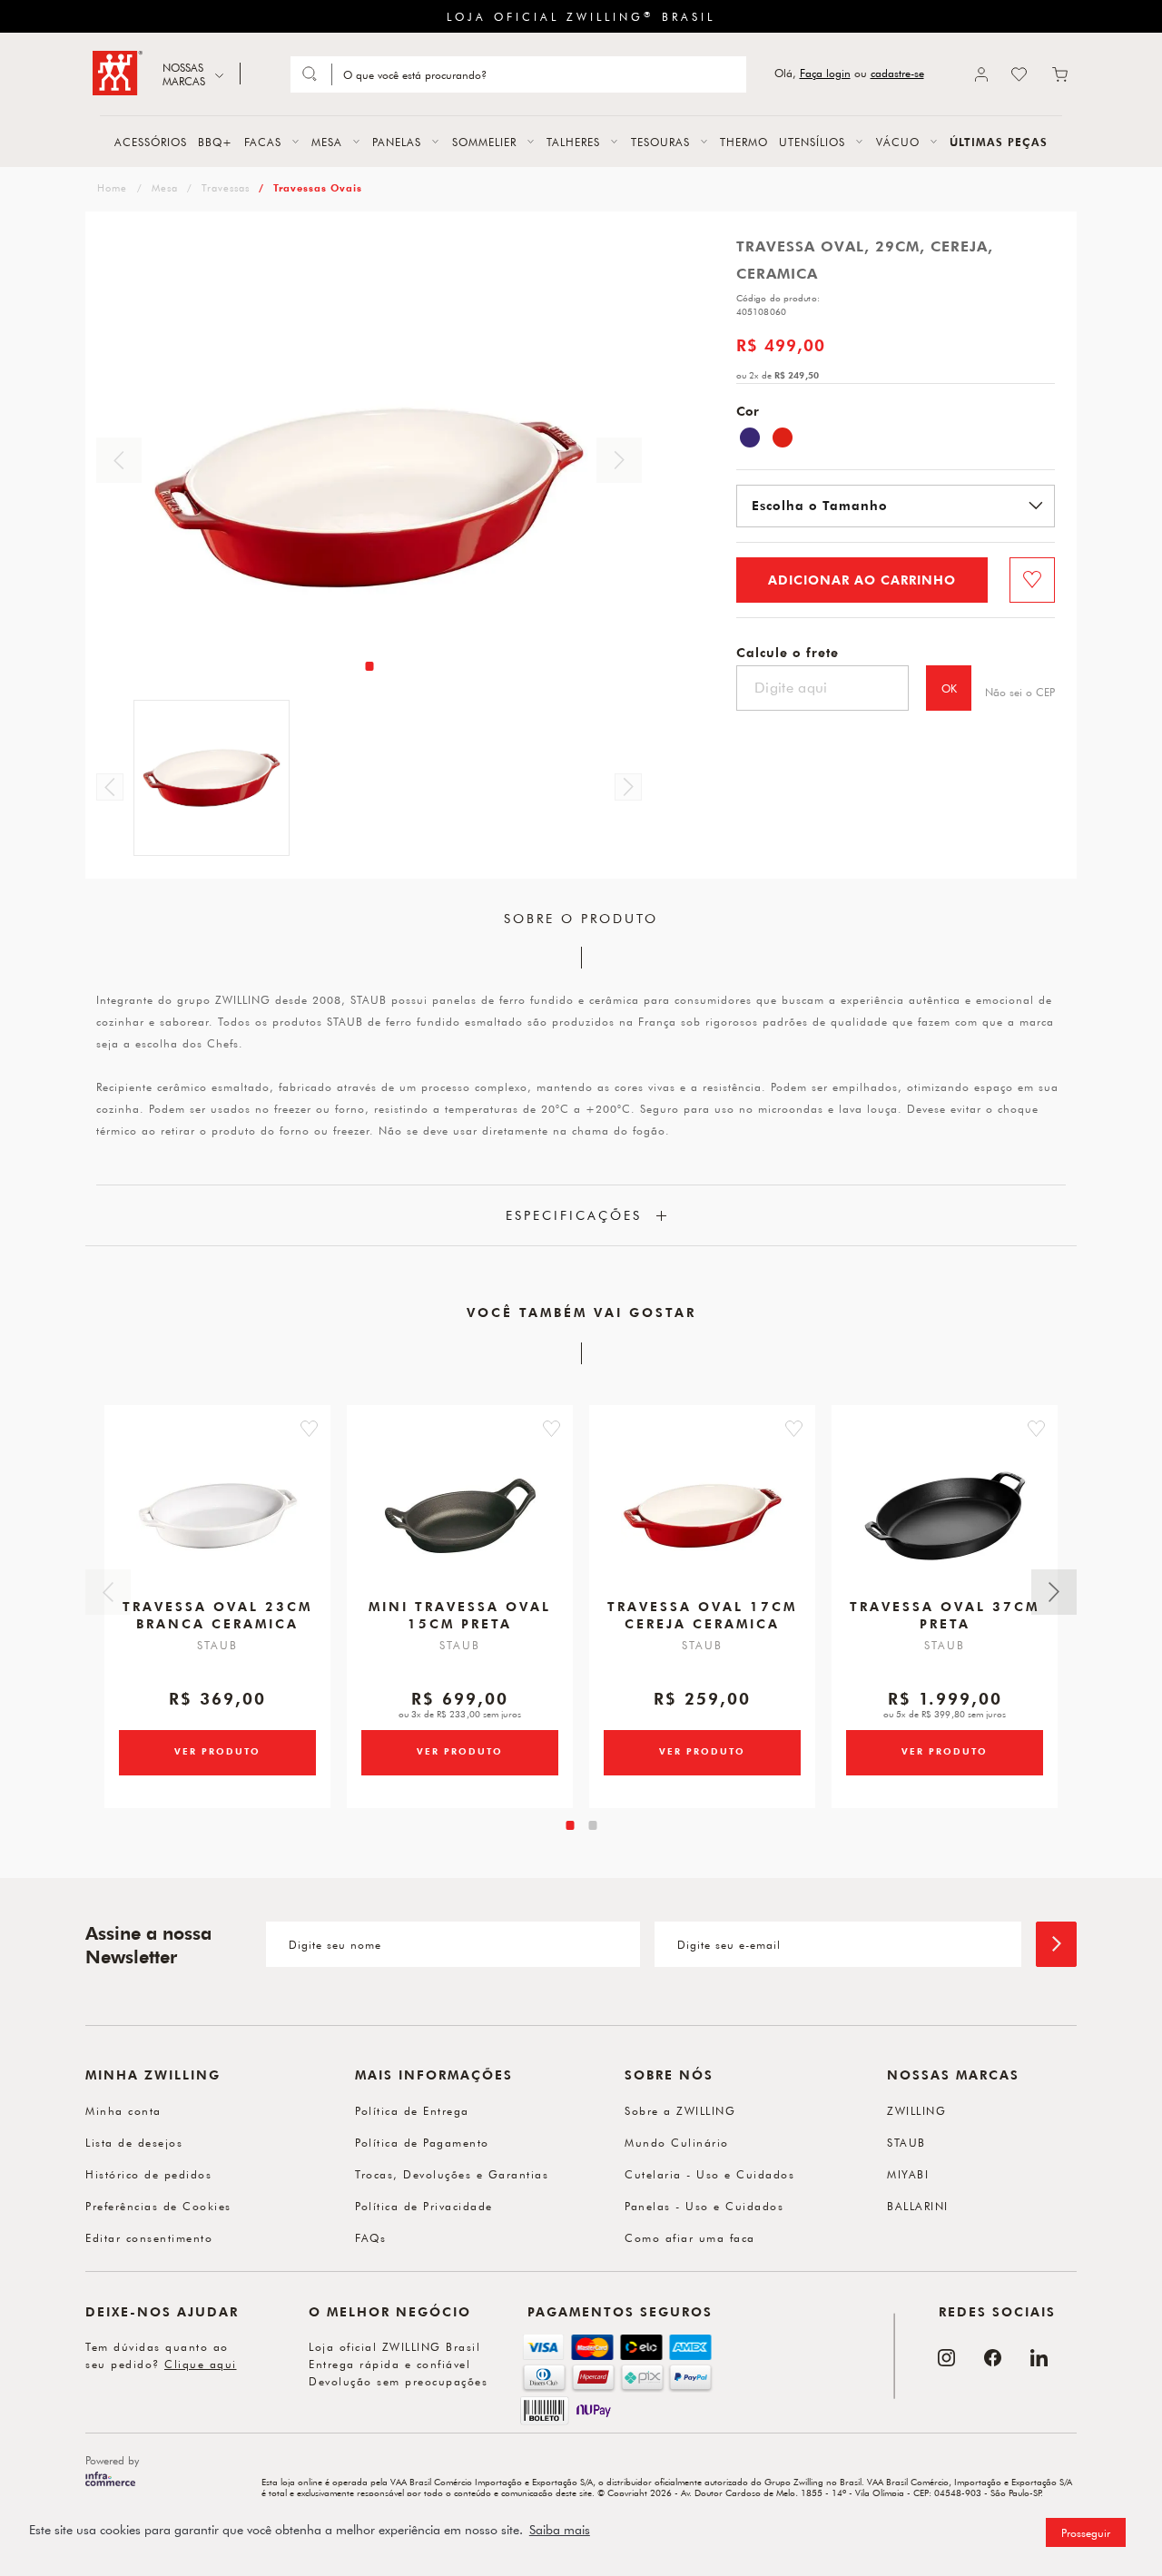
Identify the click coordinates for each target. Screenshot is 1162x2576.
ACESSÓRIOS (151, 142)
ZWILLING (916, 2110)
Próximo (619, 460)
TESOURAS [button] (660, 142)
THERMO (744, 142)
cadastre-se (897, 73)
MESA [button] (327, 142)
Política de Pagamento (422, 2142)
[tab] (369, 666)
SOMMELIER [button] (484, 142)
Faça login (825, 73)
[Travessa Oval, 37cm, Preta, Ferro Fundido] (945, 1516)
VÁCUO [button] (898, 142)
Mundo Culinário (677, 2142)
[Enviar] (1056, 1944)
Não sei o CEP (1020, 692)
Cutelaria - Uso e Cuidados (709, 2174)
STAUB (906, 2142)
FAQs (370, 2237)
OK (949, 688)
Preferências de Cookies (158, 2206)
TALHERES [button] (573, 142)
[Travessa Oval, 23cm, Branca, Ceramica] (218, 1516)
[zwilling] (110, 187)
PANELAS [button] (397, 142)
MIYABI (908, 2174)
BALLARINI (918, 2206)
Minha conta (123, 2110)
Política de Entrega (412, 2110)
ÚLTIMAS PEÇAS (999, 142)
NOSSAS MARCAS (184, 74)
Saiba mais (560, 2530)
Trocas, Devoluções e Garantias (452, 2174)
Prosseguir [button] (1086, 2532)
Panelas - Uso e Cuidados (704, 2206)
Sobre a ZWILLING (680, 2110)
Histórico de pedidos (148, 2174)
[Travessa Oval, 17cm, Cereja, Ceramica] (703, 1516)
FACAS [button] (263, 142)
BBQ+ (215, 142)
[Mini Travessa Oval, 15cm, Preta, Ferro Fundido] (460, 1516)
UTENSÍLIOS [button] (812, 142)
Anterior (119, 460)
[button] (309, 1429)
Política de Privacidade (424, 2206)
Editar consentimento (149, 2237)
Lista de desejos (134, 2142)
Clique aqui (201, 2364)
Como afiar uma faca (690, 2237)
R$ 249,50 (797, 375)
